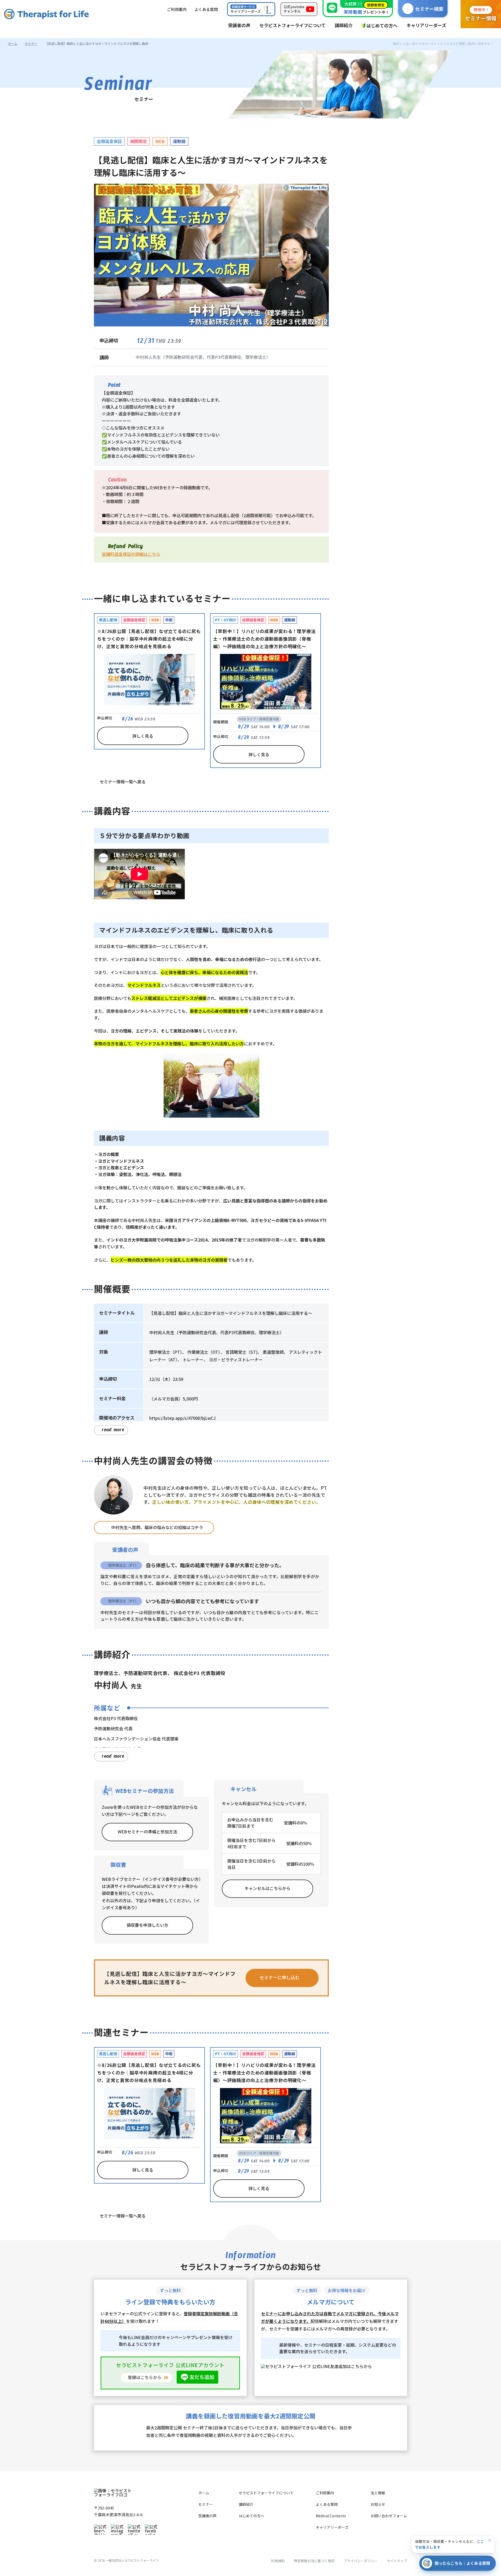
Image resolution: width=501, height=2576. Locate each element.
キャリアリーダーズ (332, 2527)
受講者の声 (207, 2516)
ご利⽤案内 (177, 9)
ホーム (13, 43)
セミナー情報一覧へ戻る (123, 782)
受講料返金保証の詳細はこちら (131, 554)
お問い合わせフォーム (389, 2516)
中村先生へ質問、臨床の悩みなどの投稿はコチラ (157, 1527)
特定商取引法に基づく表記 (314, 2561)
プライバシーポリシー (361, 2561)
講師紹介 (246, 2504)
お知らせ (378, 2504)
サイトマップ (397, 2561)
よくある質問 (327, 2504)
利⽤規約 (278, 2561)
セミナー (31, 43)
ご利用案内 (325, 2493)
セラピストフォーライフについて (266, 2493)
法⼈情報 (378, 2493)
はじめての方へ (252, 2516)
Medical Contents (331, 2516)
